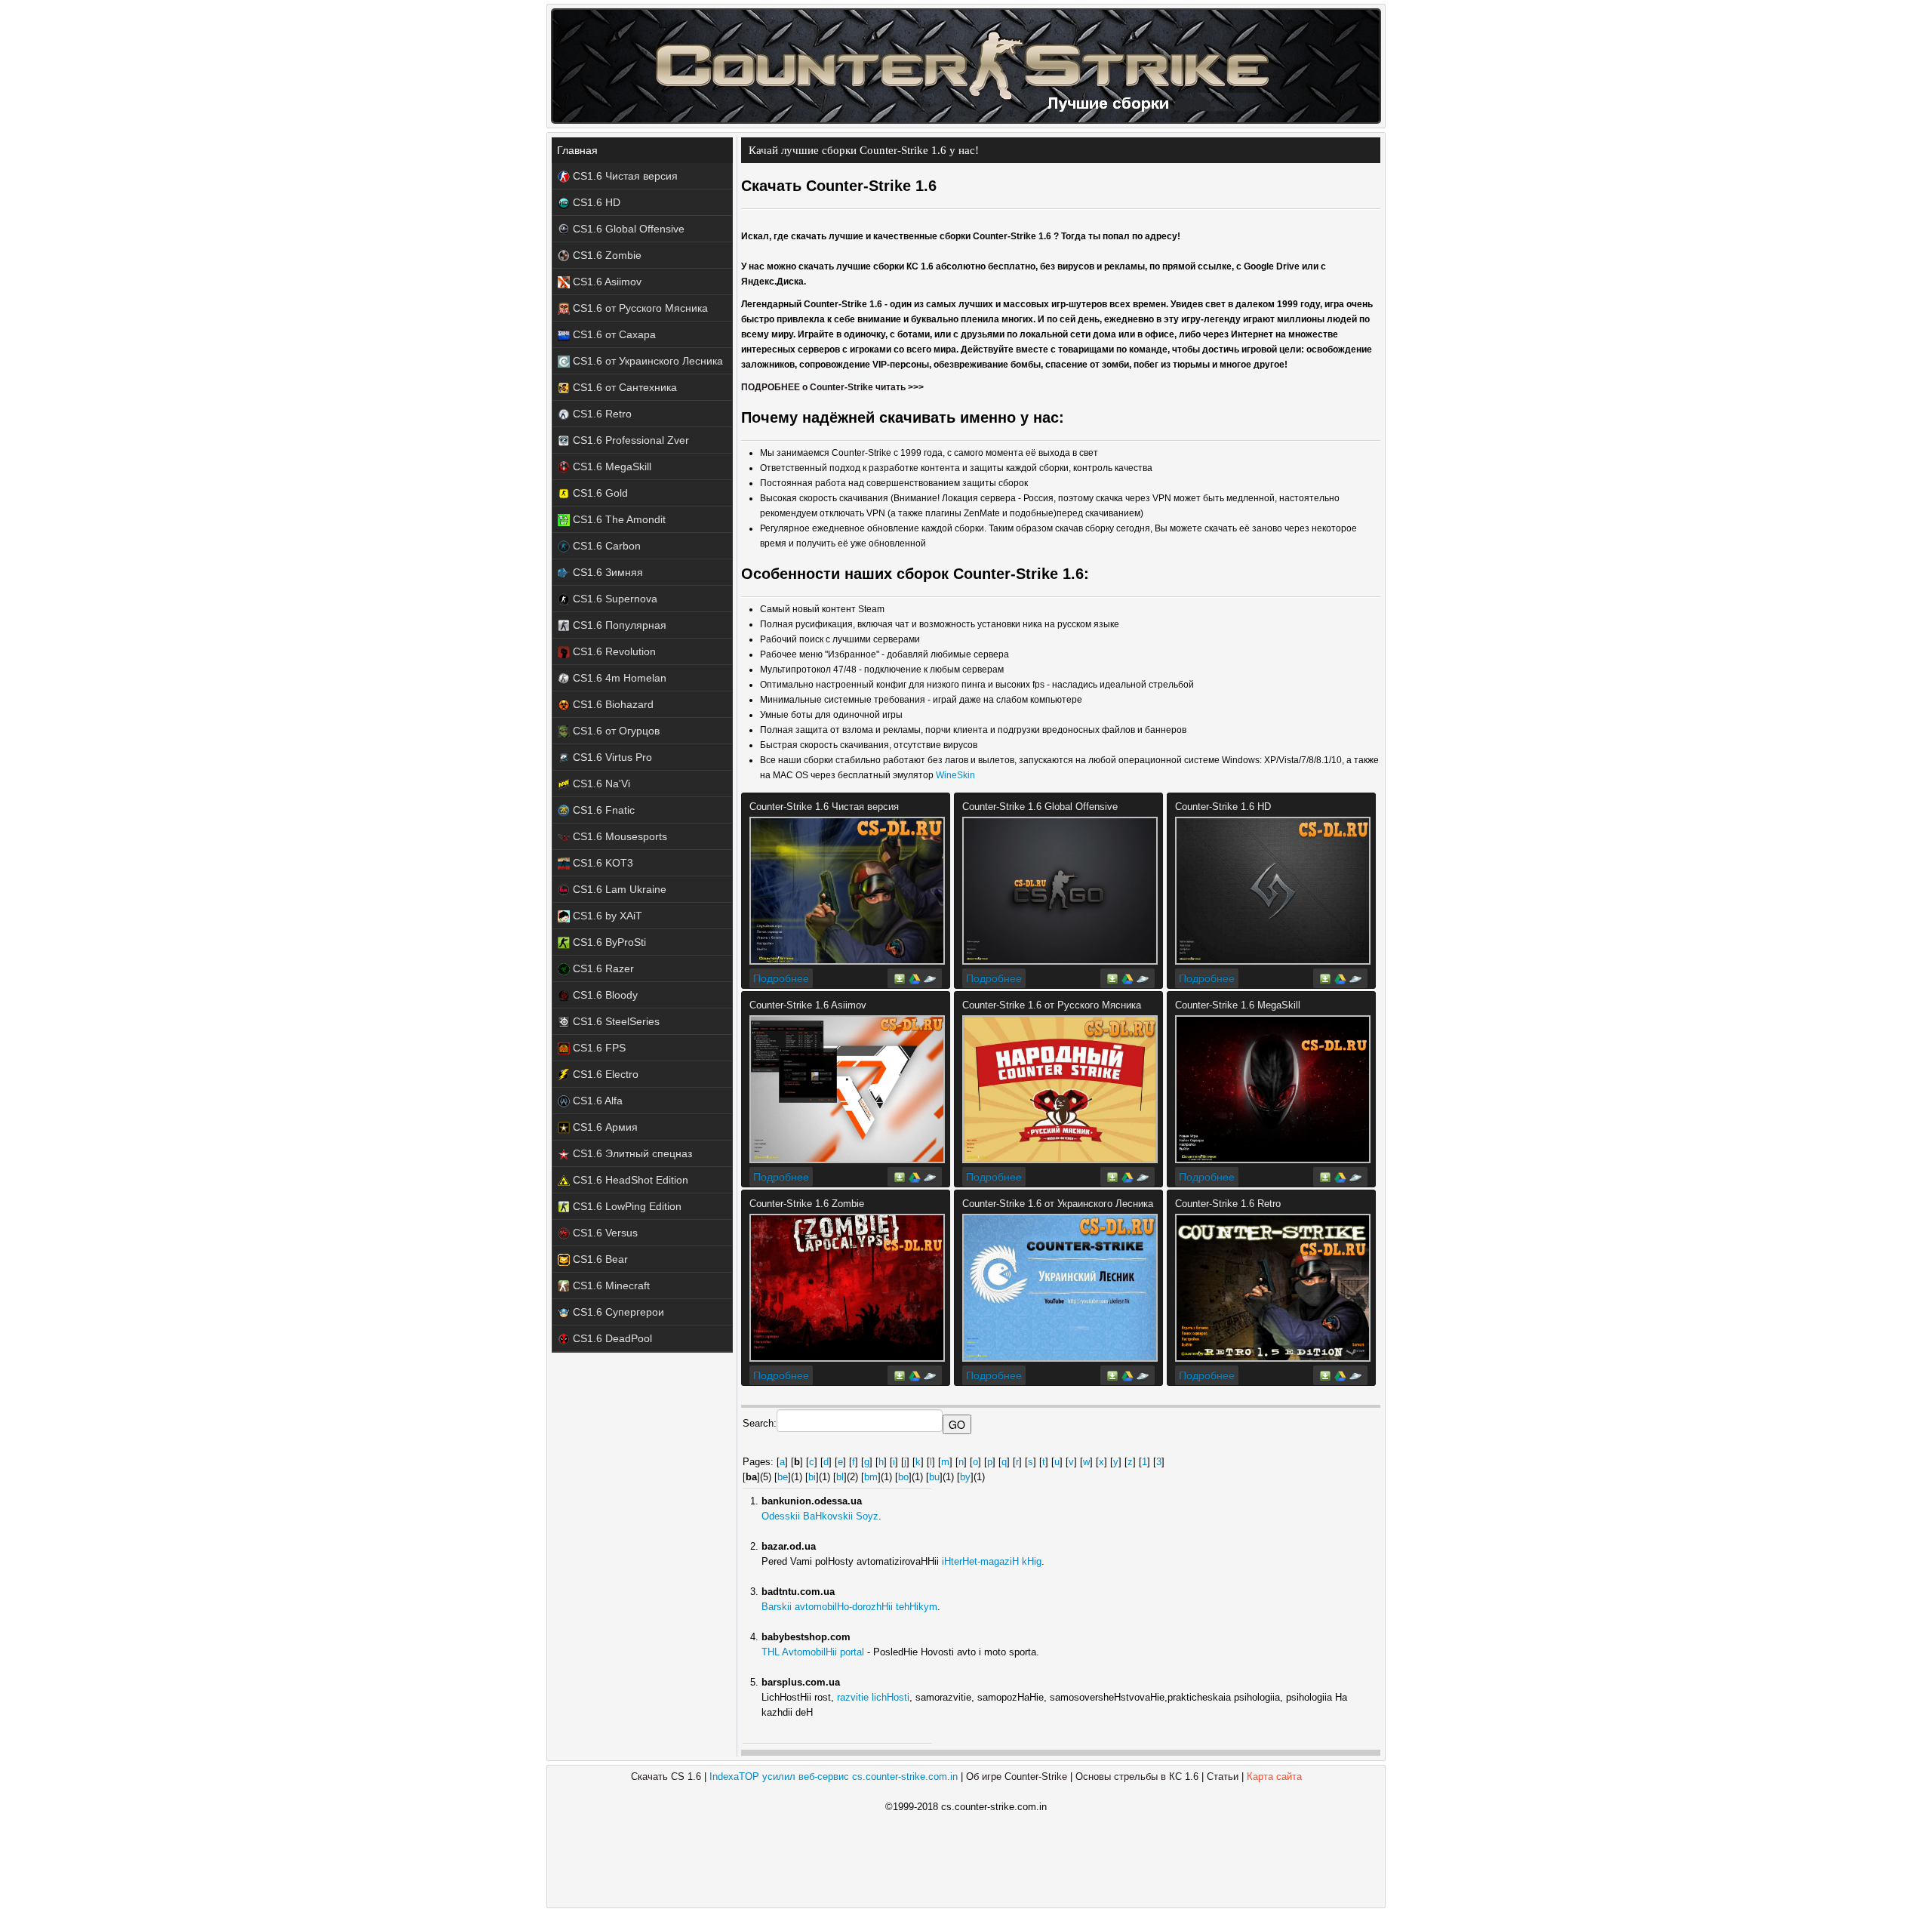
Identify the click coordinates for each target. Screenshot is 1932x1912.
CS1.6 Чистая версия (624, 176)
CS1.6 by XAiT (606, 916)
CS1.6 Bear (599, 1259)
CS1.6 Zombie (606, 255)
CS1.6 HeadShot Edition (629, 1180)
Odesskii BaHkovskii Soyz (820, 1516)
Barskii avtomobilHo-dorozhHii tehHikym (849, 1607)
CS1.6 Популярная (618, 625)
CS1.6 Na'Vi (600, 784)
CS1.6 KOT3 (601, 863)
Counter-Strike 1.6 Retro (1228, 1204)
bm (871, 1477)
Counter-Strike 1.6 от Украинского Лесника (1058, 1204)
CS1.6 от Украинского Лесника (646, 361)
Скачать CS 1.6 (666, 1777)
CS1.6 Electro (604, 1074)
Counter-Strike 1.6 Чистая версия (824, 807)
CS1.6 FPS (598, 1048)
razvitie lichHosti (873, 1697)
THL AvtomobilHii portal (813, 1652)
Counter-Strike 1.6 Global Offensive (1040, 807)
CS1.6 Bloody (604, 995)
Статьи (1223, 1777)
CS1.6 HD (595, 202)
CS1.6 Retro (601, 414)
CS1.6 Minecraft (610, 1285)
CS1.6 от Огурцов (615, 731)
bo (903, 1477)
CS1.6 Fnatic (602, 810)
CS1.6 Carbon (605, 546)
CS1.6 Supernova (614, 599)
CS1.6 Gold (599, 493)
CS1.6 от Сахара (613, 334)
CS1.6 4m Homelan (618, 678)
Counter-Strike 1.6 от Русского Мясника (1052, 1005)
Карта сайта (1274, 1777)
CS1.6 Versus (604, 1233)
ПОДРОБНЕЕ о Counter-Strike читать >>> (832, 387)
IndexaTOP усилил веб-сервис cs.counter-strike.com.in (834, 1777)
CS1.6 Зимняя (606, 572)
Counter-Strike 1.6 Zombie (807, 1204)
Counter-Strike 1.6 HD (1223, 807)
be (783, 1477)
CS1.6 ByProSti (608, 942)
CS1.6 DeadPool (611, 1338)
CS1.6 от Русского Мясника (639, 308)
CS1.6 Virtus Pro (611, 757)
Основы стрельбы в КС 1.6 (1137, 1777)
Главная (577, 150)
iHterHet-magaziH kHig (992, 1561)
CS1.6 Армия (604, 1127)
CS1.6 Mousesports (618, 836)
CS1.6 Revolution (613, 651)
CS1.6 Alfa (596, 1101)
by (965, 1477)
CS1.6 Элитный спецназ (631, 1153)
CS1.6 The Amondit (618, 519)
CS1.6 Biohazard (612, 704)
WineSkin (955, 775)
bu (934, 1477)
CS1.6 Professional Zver (629, 440)
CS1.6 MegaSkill (611, 466)
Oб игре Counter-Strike (1017, 1777)
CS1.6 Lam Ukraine (618, 889)
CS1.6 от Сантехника (623, 387)
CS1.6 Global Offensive (627, 229)
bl (840, 1477)
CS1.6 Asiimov (606, 282)
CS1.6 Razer (602, 968)
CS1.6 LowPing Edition (626, 1206)
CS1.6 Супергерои (617, 1312)
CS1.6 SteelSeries (615, 1021)
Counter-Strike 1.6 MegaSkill (1238, 1005)
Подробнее (781, 978)
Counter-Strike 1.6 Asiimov (808, 1005)
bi (812, 1477)
